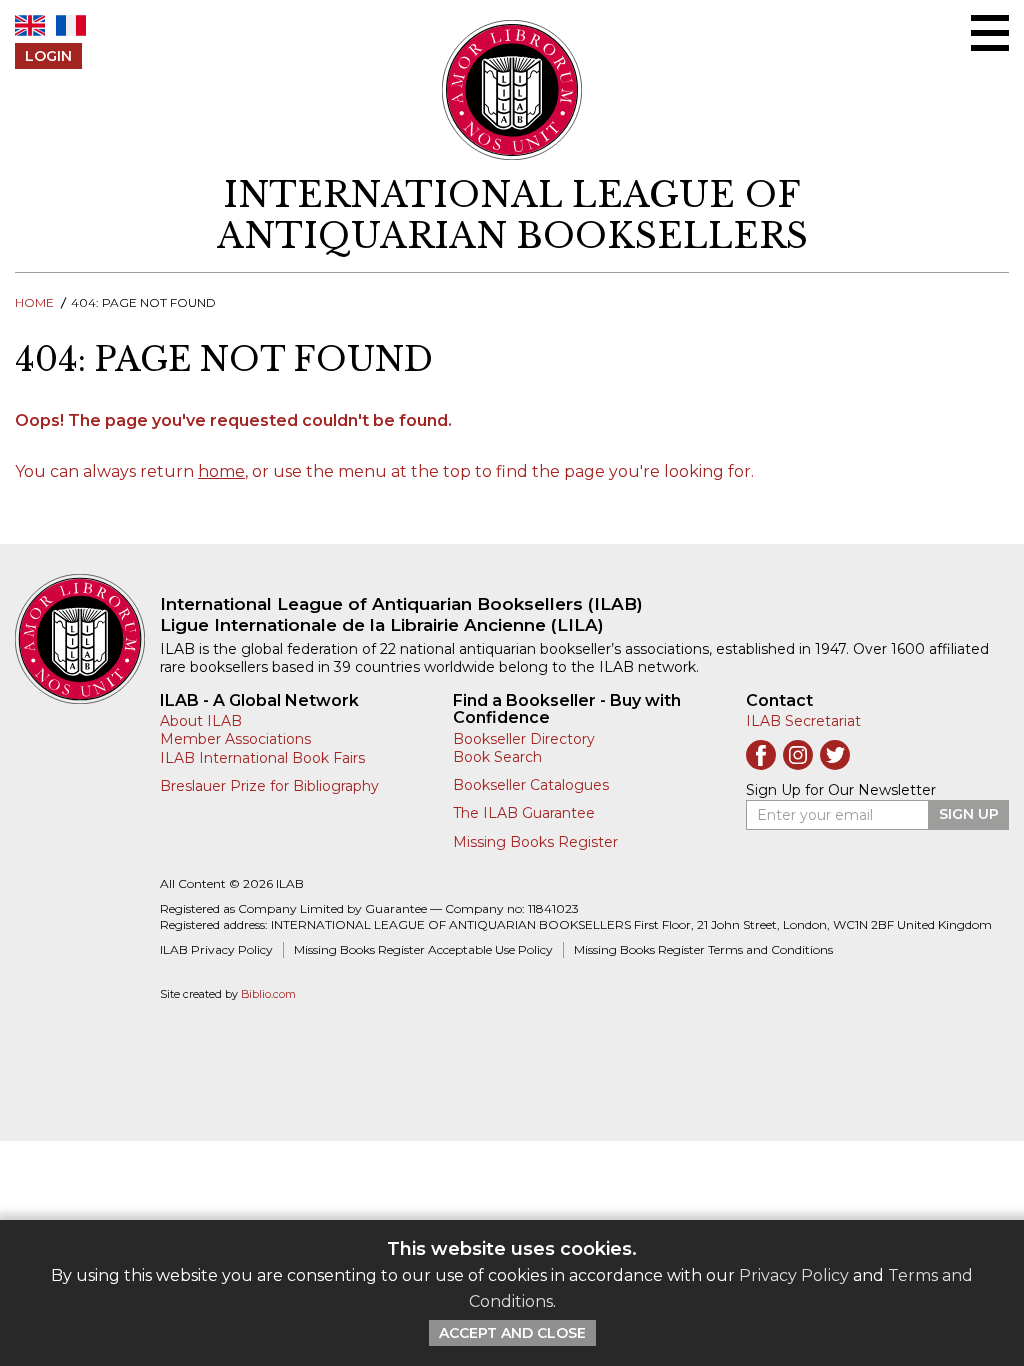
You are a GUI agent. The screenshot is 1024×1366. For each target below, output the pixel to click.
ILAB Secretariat (803, 721)
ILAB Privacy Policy (216, 949)
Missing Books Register (535, 842)
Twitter (835, 755)
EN (30, 25)
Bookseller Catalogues (531, 785)
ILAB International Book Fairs (262, 758)
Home (34, 302)
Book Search (497, 757)
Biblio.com (268, 994)
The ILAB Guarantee (524, 813)
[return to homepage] (87, 639)
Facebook (761, 755)
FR (71, 25)
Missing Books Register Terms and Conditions (703, 949)
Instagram (798, 755)
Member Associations (235, 739)
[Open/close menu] (990, 33)
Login (48, 56)
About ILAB (201, 721)
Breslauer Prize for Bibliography (269, 786)
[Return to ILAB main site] (512, 90)
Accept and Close (512, 1333)
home (221, 471)
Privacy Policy (794, 1275)
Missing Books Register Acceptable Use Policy (423, 949)
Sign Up (969, 814)
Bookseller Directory (524, 739)
